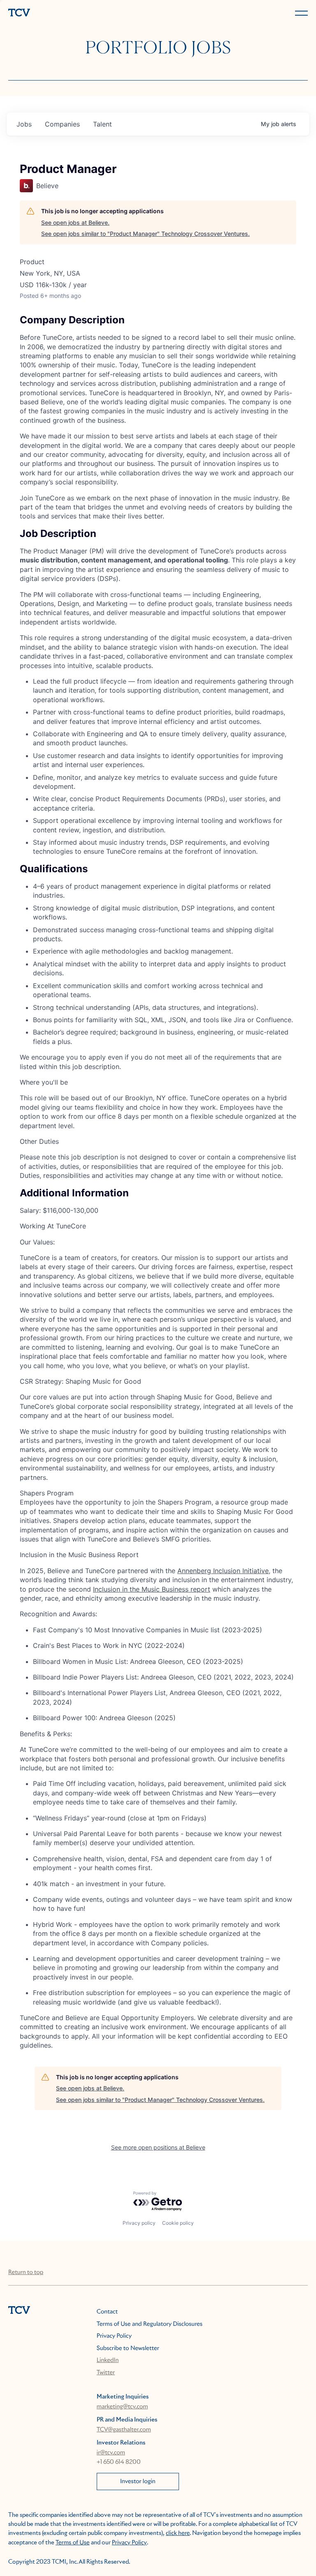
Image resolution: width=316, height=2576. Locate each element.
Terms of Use (73, 2543)
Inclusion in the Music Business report (152, 1589)
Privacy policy (139, 2223)
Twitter (106, 2373)
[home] (81, 13)
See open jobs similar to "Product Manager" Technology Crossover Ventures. (145, 234)
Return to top (26, 2272)
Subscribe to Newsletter (128, 2348)
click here (178, 2533)
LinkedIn (108, 2360)
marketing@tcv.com (122, 2407)
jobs (24, 124)
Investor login (138, 2482)
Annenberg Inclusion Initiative (223, 1571)
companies (62, 124)
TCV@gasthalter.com (124, 2430)
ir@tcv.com (111, 2453)
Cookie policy (178, 2223)
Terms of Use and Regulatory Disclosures (150, 2324)
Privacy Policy (114, 2336)
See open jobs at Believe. (75, 222)
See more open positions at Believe (158, 2147)
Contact (107, 2312)
